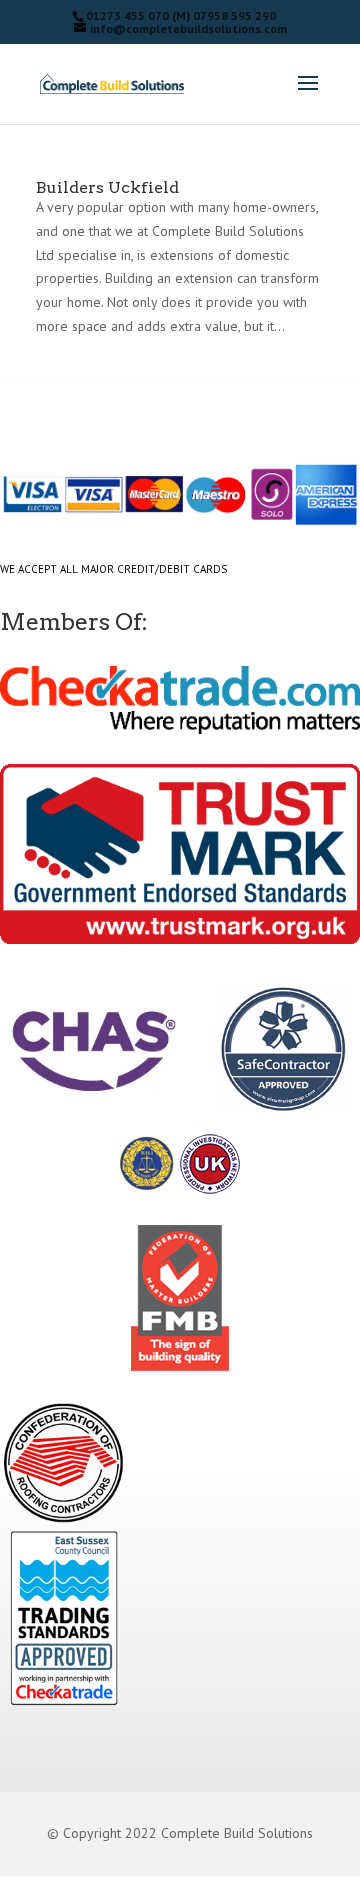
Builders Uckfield (107, 187)
